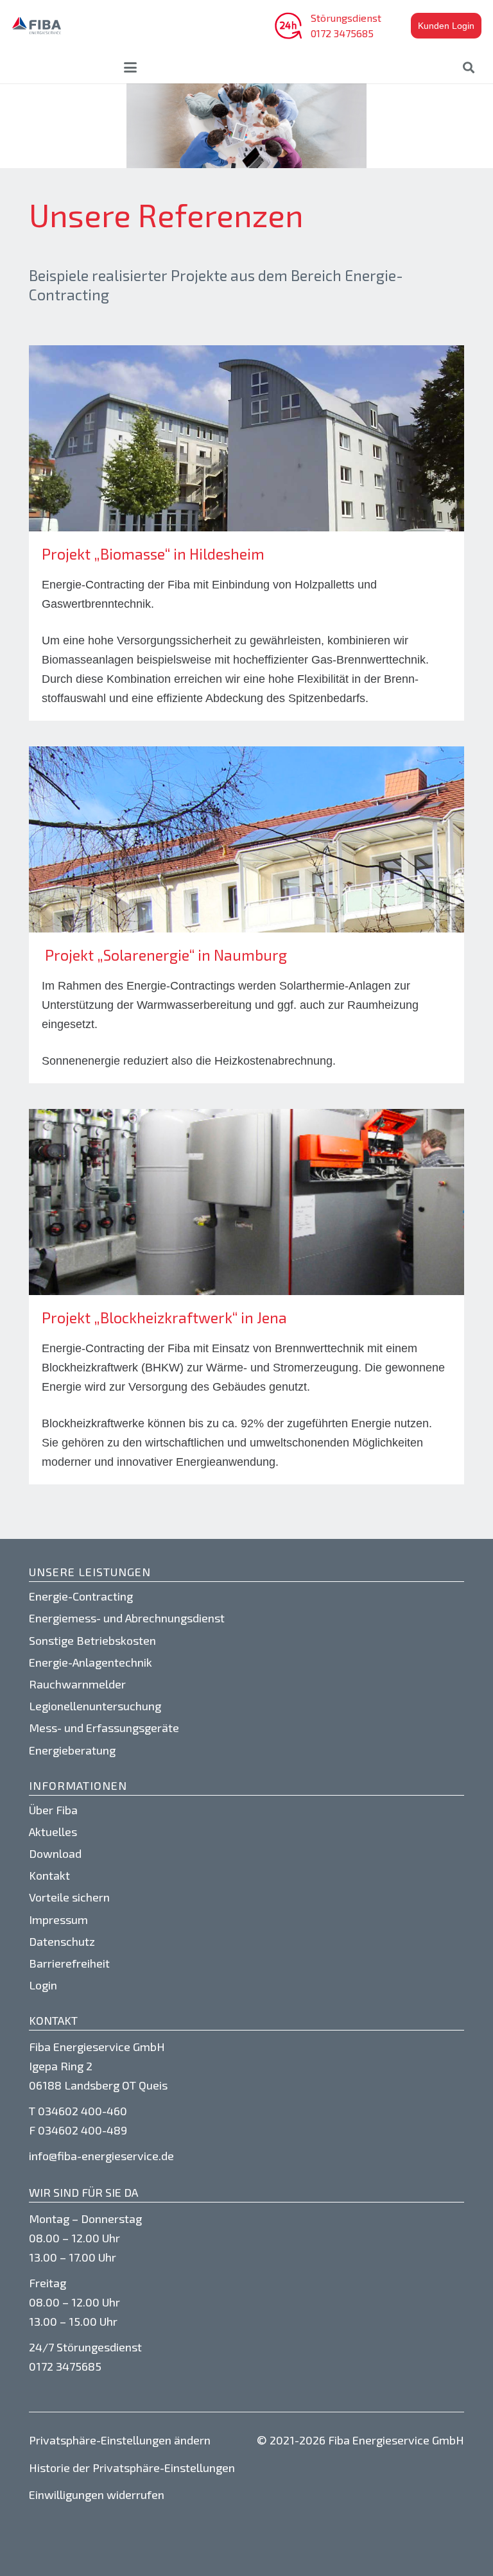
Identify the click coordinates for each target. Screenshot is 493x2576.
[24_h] (288, 26)
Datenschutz (62, 1941)
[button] (131, 67)
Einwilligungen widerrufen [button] (97, 2494)
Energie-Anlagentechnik (91, 1662)
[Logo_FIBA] (37, 26)
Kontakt (49, 1875)
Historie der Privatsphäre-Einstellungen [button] (132, 2468)
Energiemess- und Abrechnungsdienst (127, 1618)
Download (55, 1853)
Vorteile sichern (69, 1897)
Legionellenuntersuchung (95, 1706)
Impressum (58, 1919)
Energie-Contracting (81, 1596)
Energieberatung (72, 1750)
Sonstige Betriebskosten (92, 1640)
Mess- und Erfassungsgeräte (104, 1728)
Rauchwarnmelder (77, 1684)
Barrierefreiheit (69, 1963)
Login (43, 1985)
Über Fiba (53, 1810)
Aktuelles (53, 1832)
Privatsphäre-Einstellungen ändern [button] (120, 2440)
